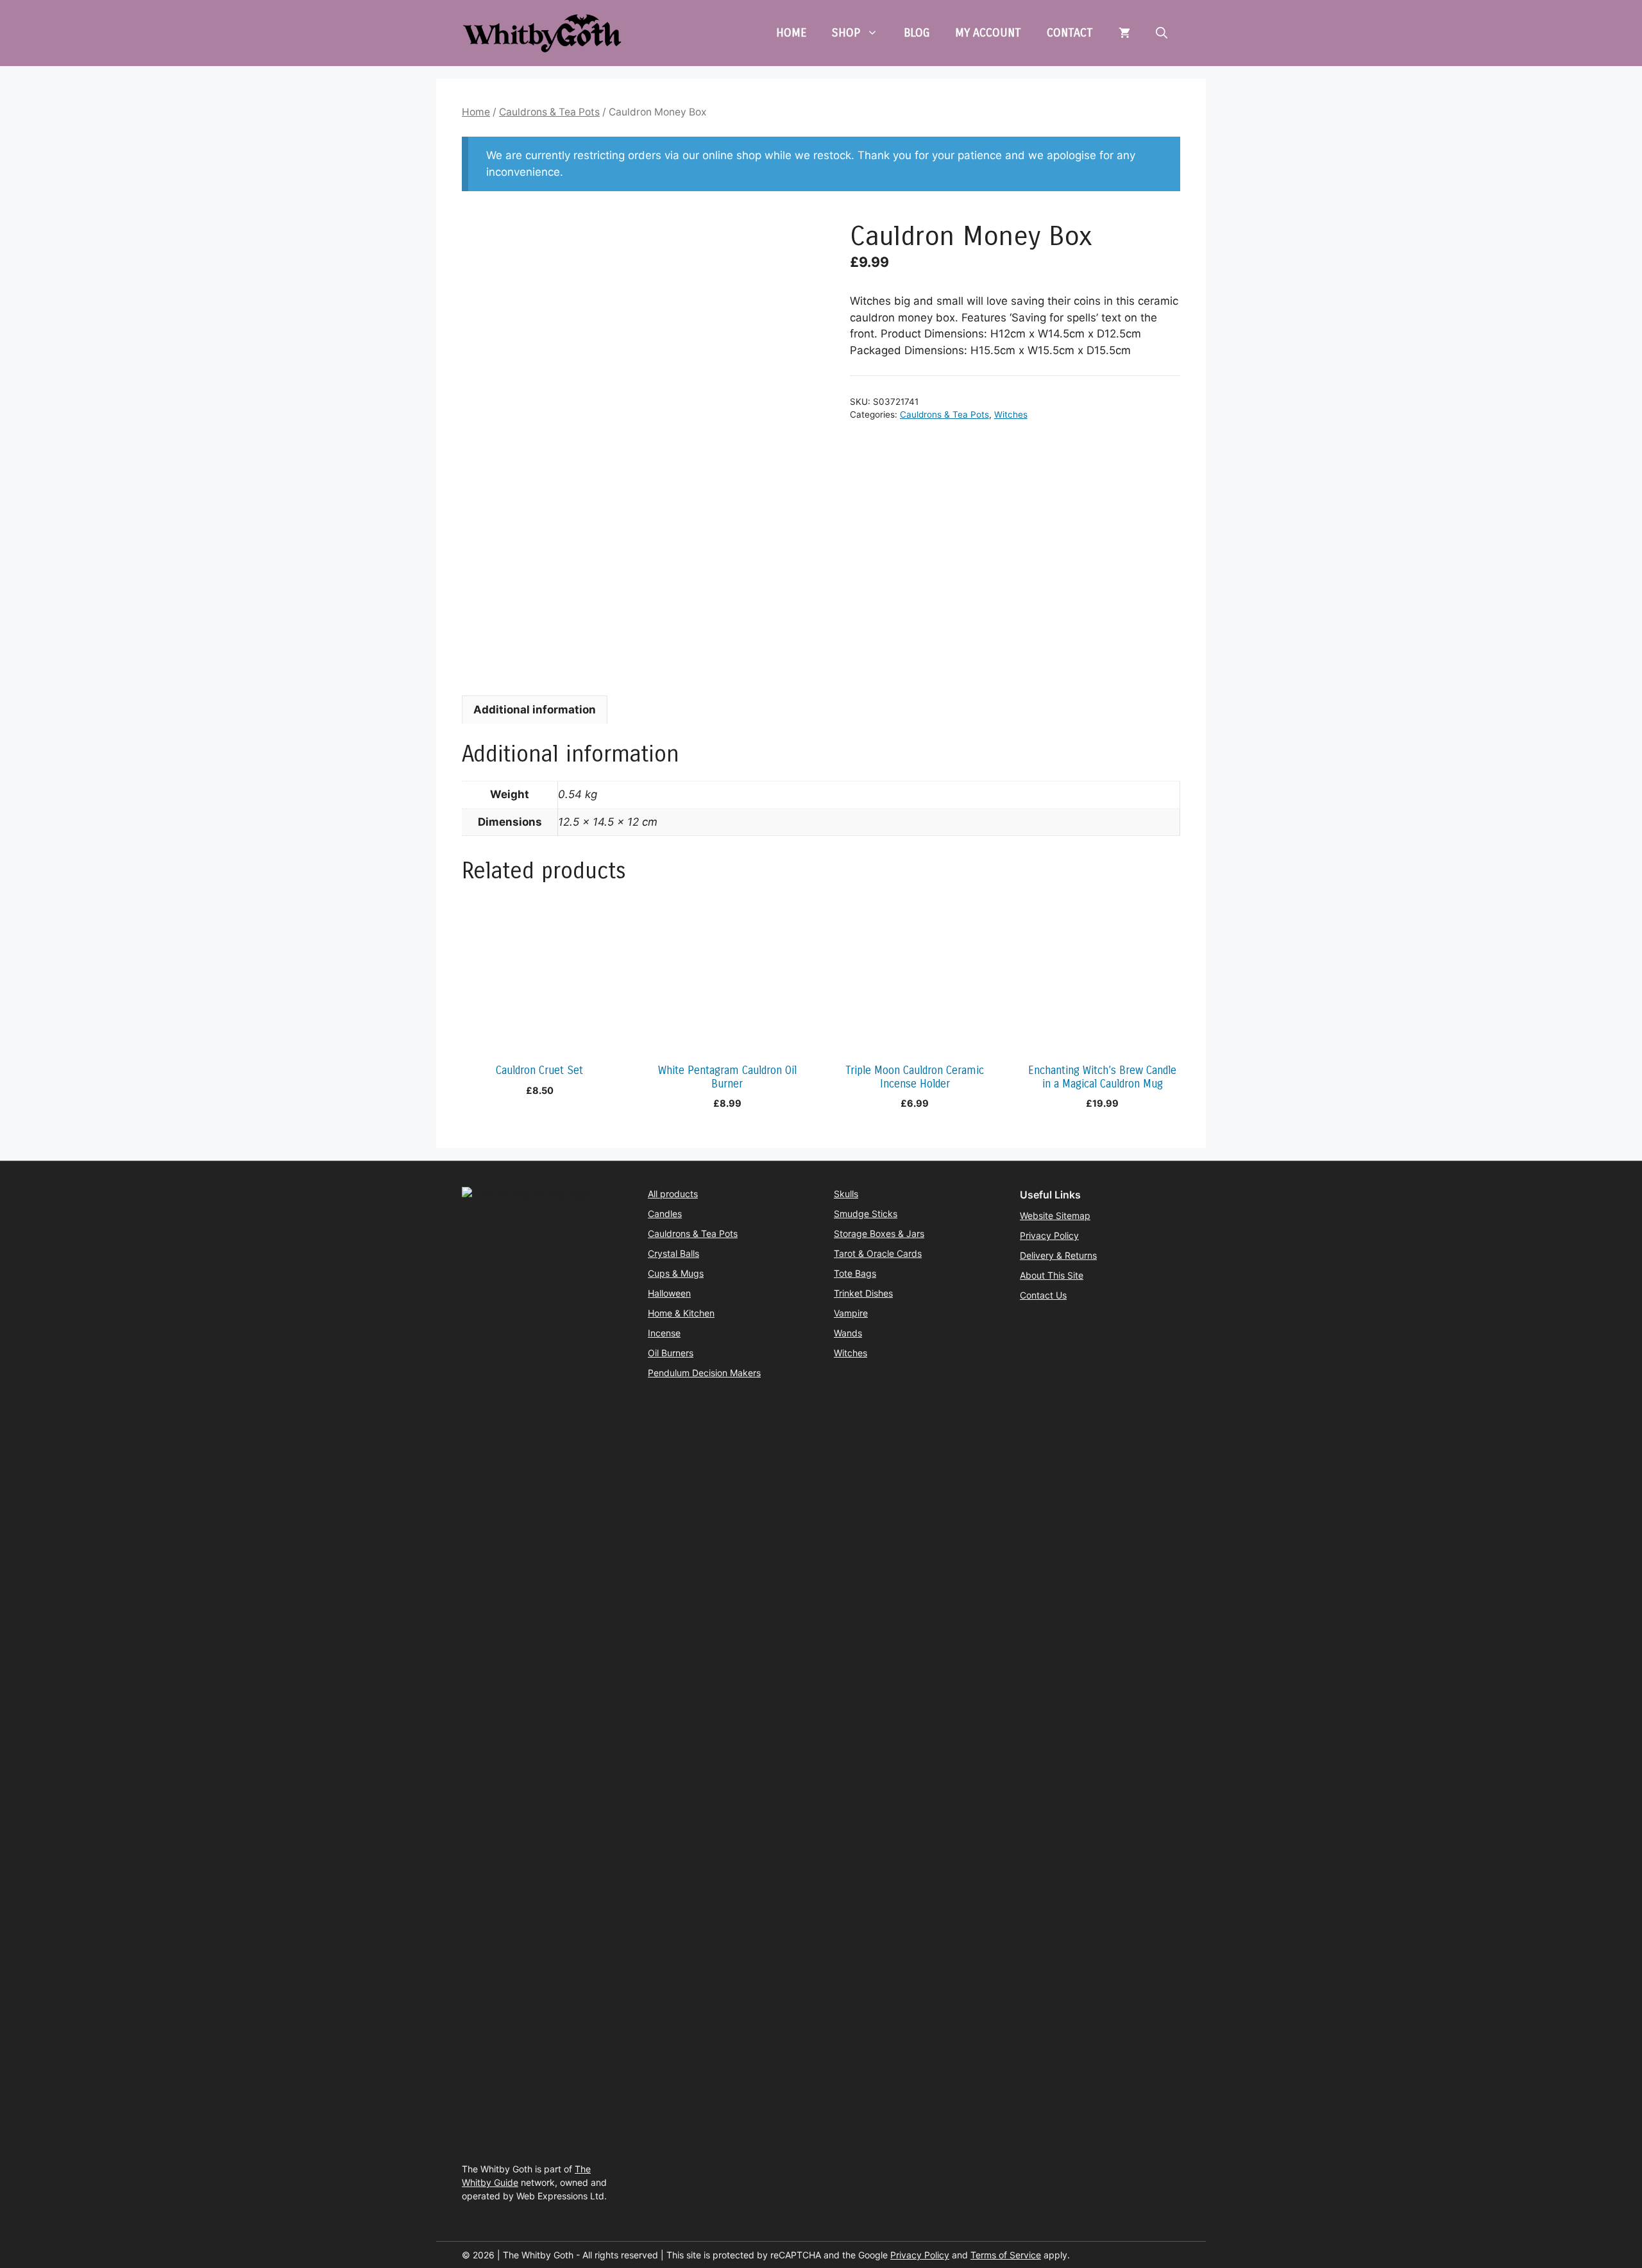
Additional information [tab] (535, 710)
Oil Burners (671, 1353)
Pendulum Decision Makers (704, 1373)
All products (673, 1194)
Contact (1070, 33)
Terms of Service (1006, 2255)
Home (791, 33)
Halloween (669, 1293)
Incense (664, 1333)
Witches (1011, 414)
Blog (917, 33)
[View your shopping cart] (1124, 33)
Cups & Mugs (676, 1273)
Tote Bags (855, 1273)
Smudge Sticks (866, 1214)
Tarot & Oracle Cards (878, 1253)
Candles (665, 1214)
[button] (1162, 33)
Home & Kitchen (681, 1313)
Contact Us (1043, 1295)
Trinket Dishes (863, 1293)
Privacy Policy (1049, 1235)
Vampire (851, 1313)
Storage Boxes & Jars (879, 1233)
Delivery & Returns (1058, 1255)
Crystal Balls (673, 1253)
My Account (988, 33)
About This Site (1052, 1275)
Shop (846, 33)
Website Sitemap (1055, 1215)
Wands (848, 1333)
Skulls (846, 1194)
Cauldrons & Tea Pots (549, 112)
